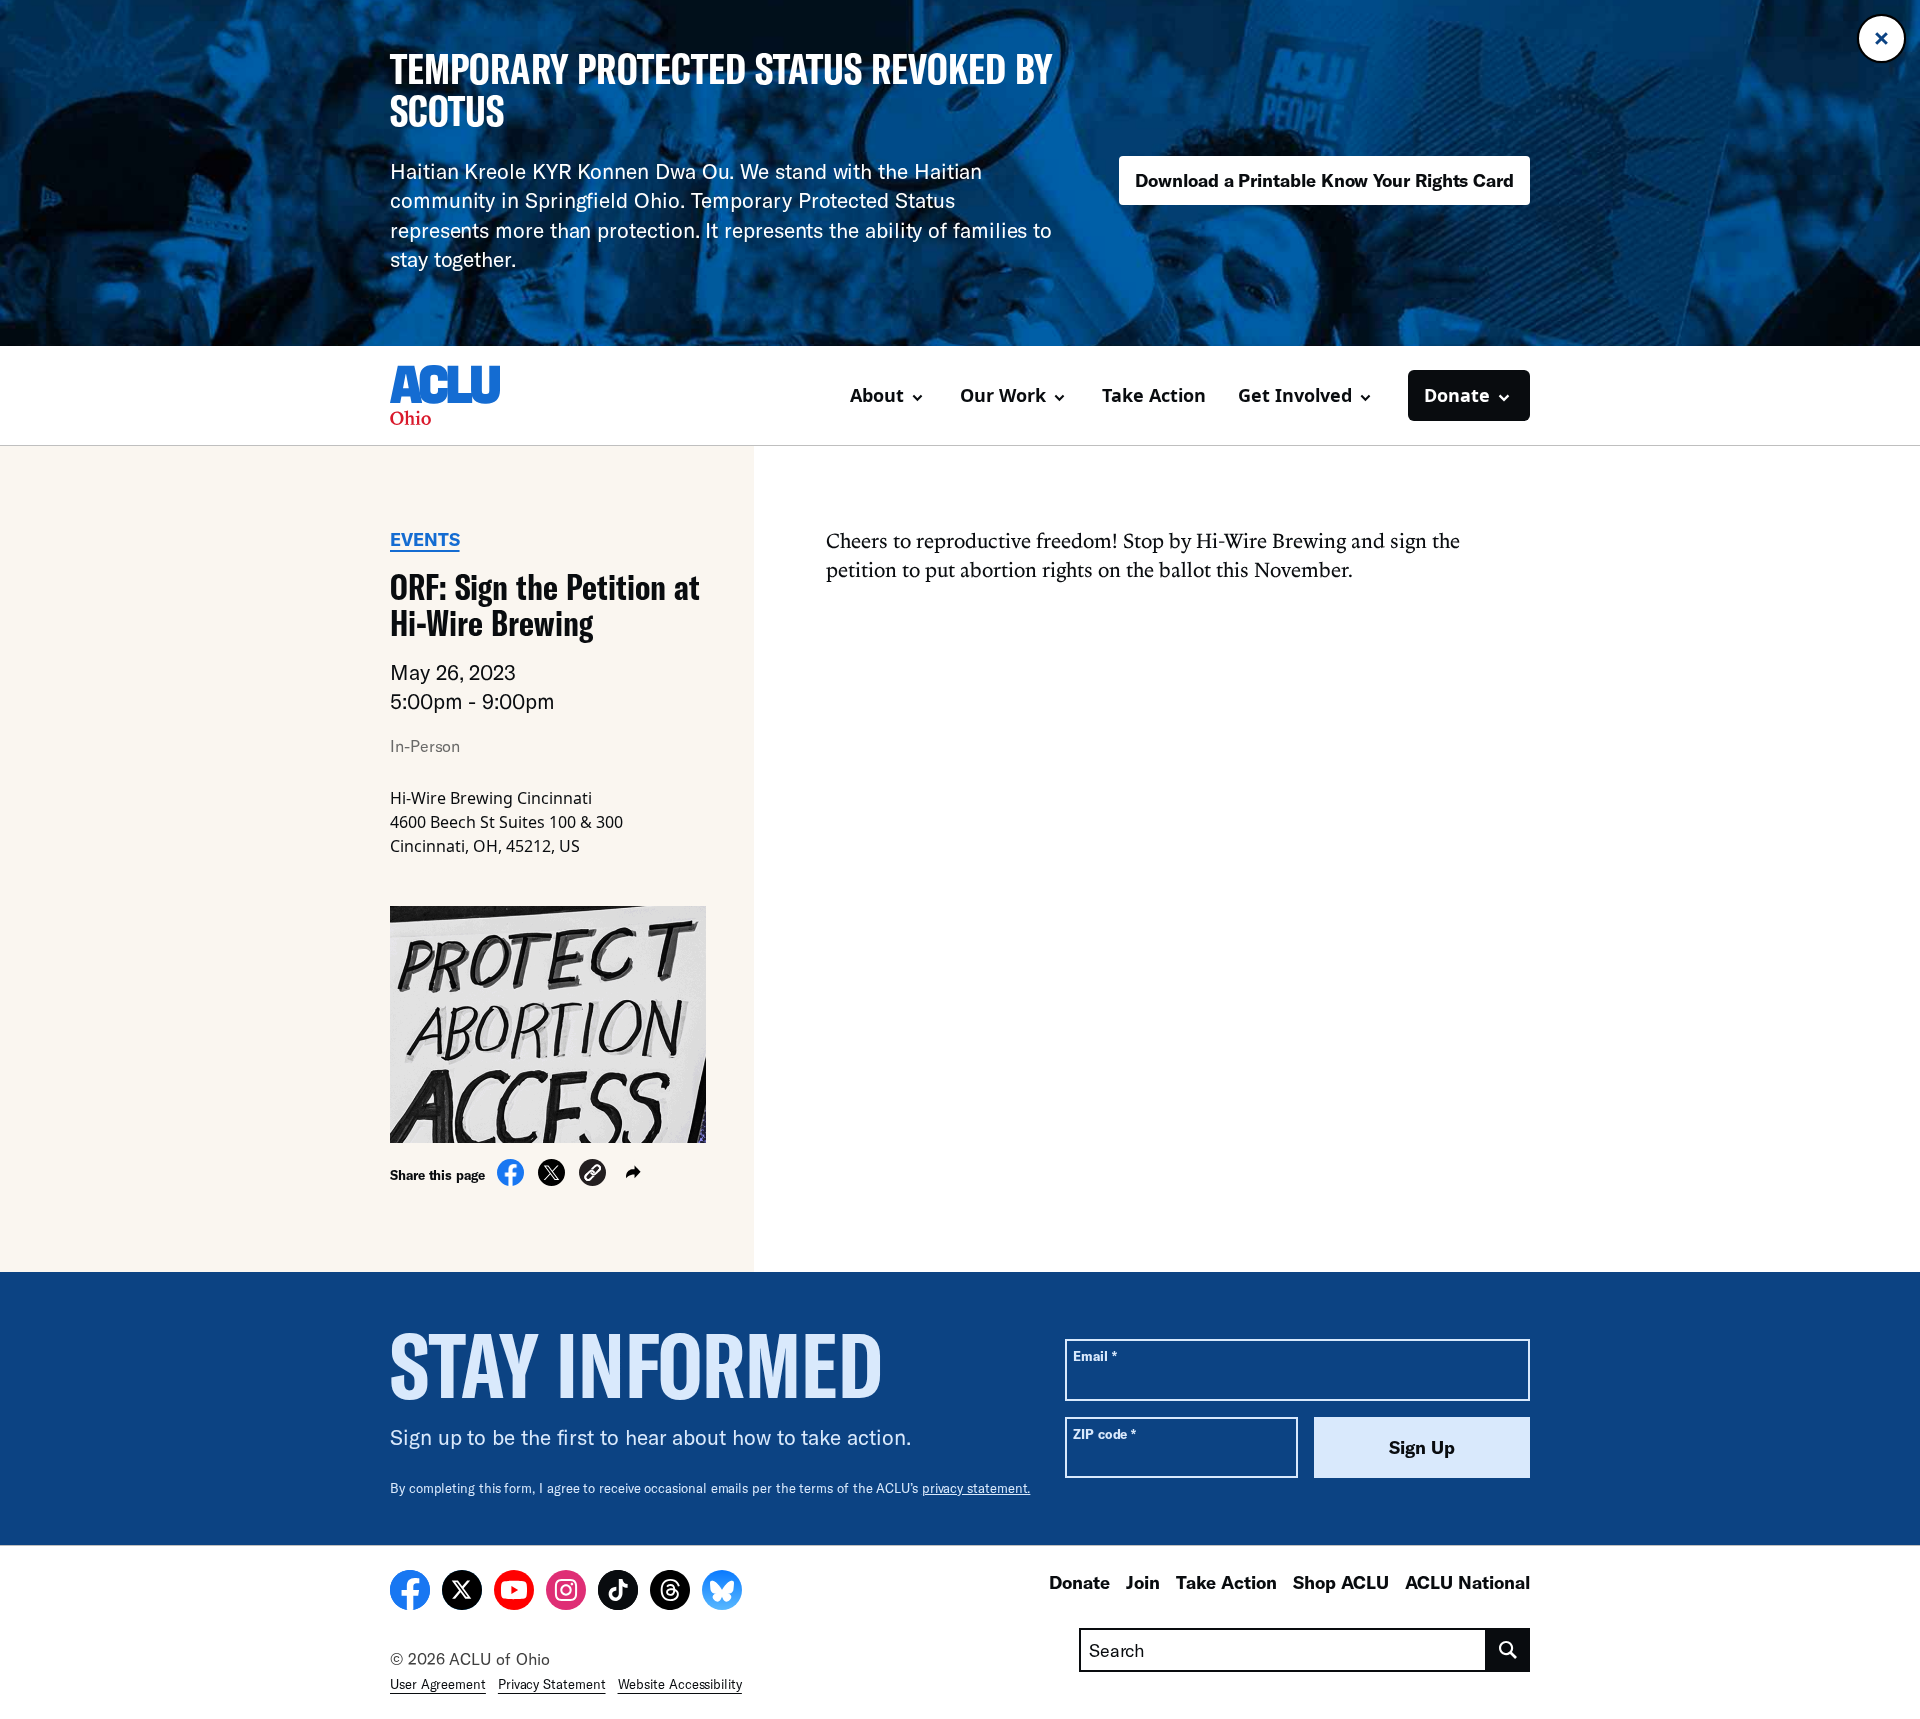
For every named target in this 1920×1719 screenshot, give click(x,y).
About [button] (877, 395)
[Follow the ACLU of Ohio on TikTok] (618, 1593)
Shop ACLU (1341, 1582)
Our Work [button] (1003, 395)
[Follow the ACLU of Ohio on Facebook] (410, 1593)
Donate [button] (1457, 395)
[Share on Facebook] (510, 1180)
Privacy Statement (552, 1684)
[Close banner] (1881, 38)
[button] (592, 1175)
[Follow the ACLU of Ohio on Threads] (670, 1593)
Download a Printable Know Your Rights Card (1324, 180)
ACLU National (1467, 1582)
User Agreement (438, 1684)
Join (1143, 1582)
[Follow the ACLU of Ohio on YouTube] (514, 1593)
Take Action (1154, 395)
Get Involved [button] (1295, 395)
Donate (1079, 1582)
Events (425, 539)
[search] (1508, 1650)
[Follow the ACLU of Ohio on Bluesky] (722, 1593)
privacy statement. (976, 1488)
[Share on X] (551, 1180)
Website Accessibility (680, 1684)
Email (1094, 1355)
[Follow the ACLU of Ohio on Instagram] (566, 1593)
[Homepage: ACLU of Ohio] (460, 395)
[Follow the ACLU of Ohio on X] (462, 1593)
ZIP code (1104, 1433)
